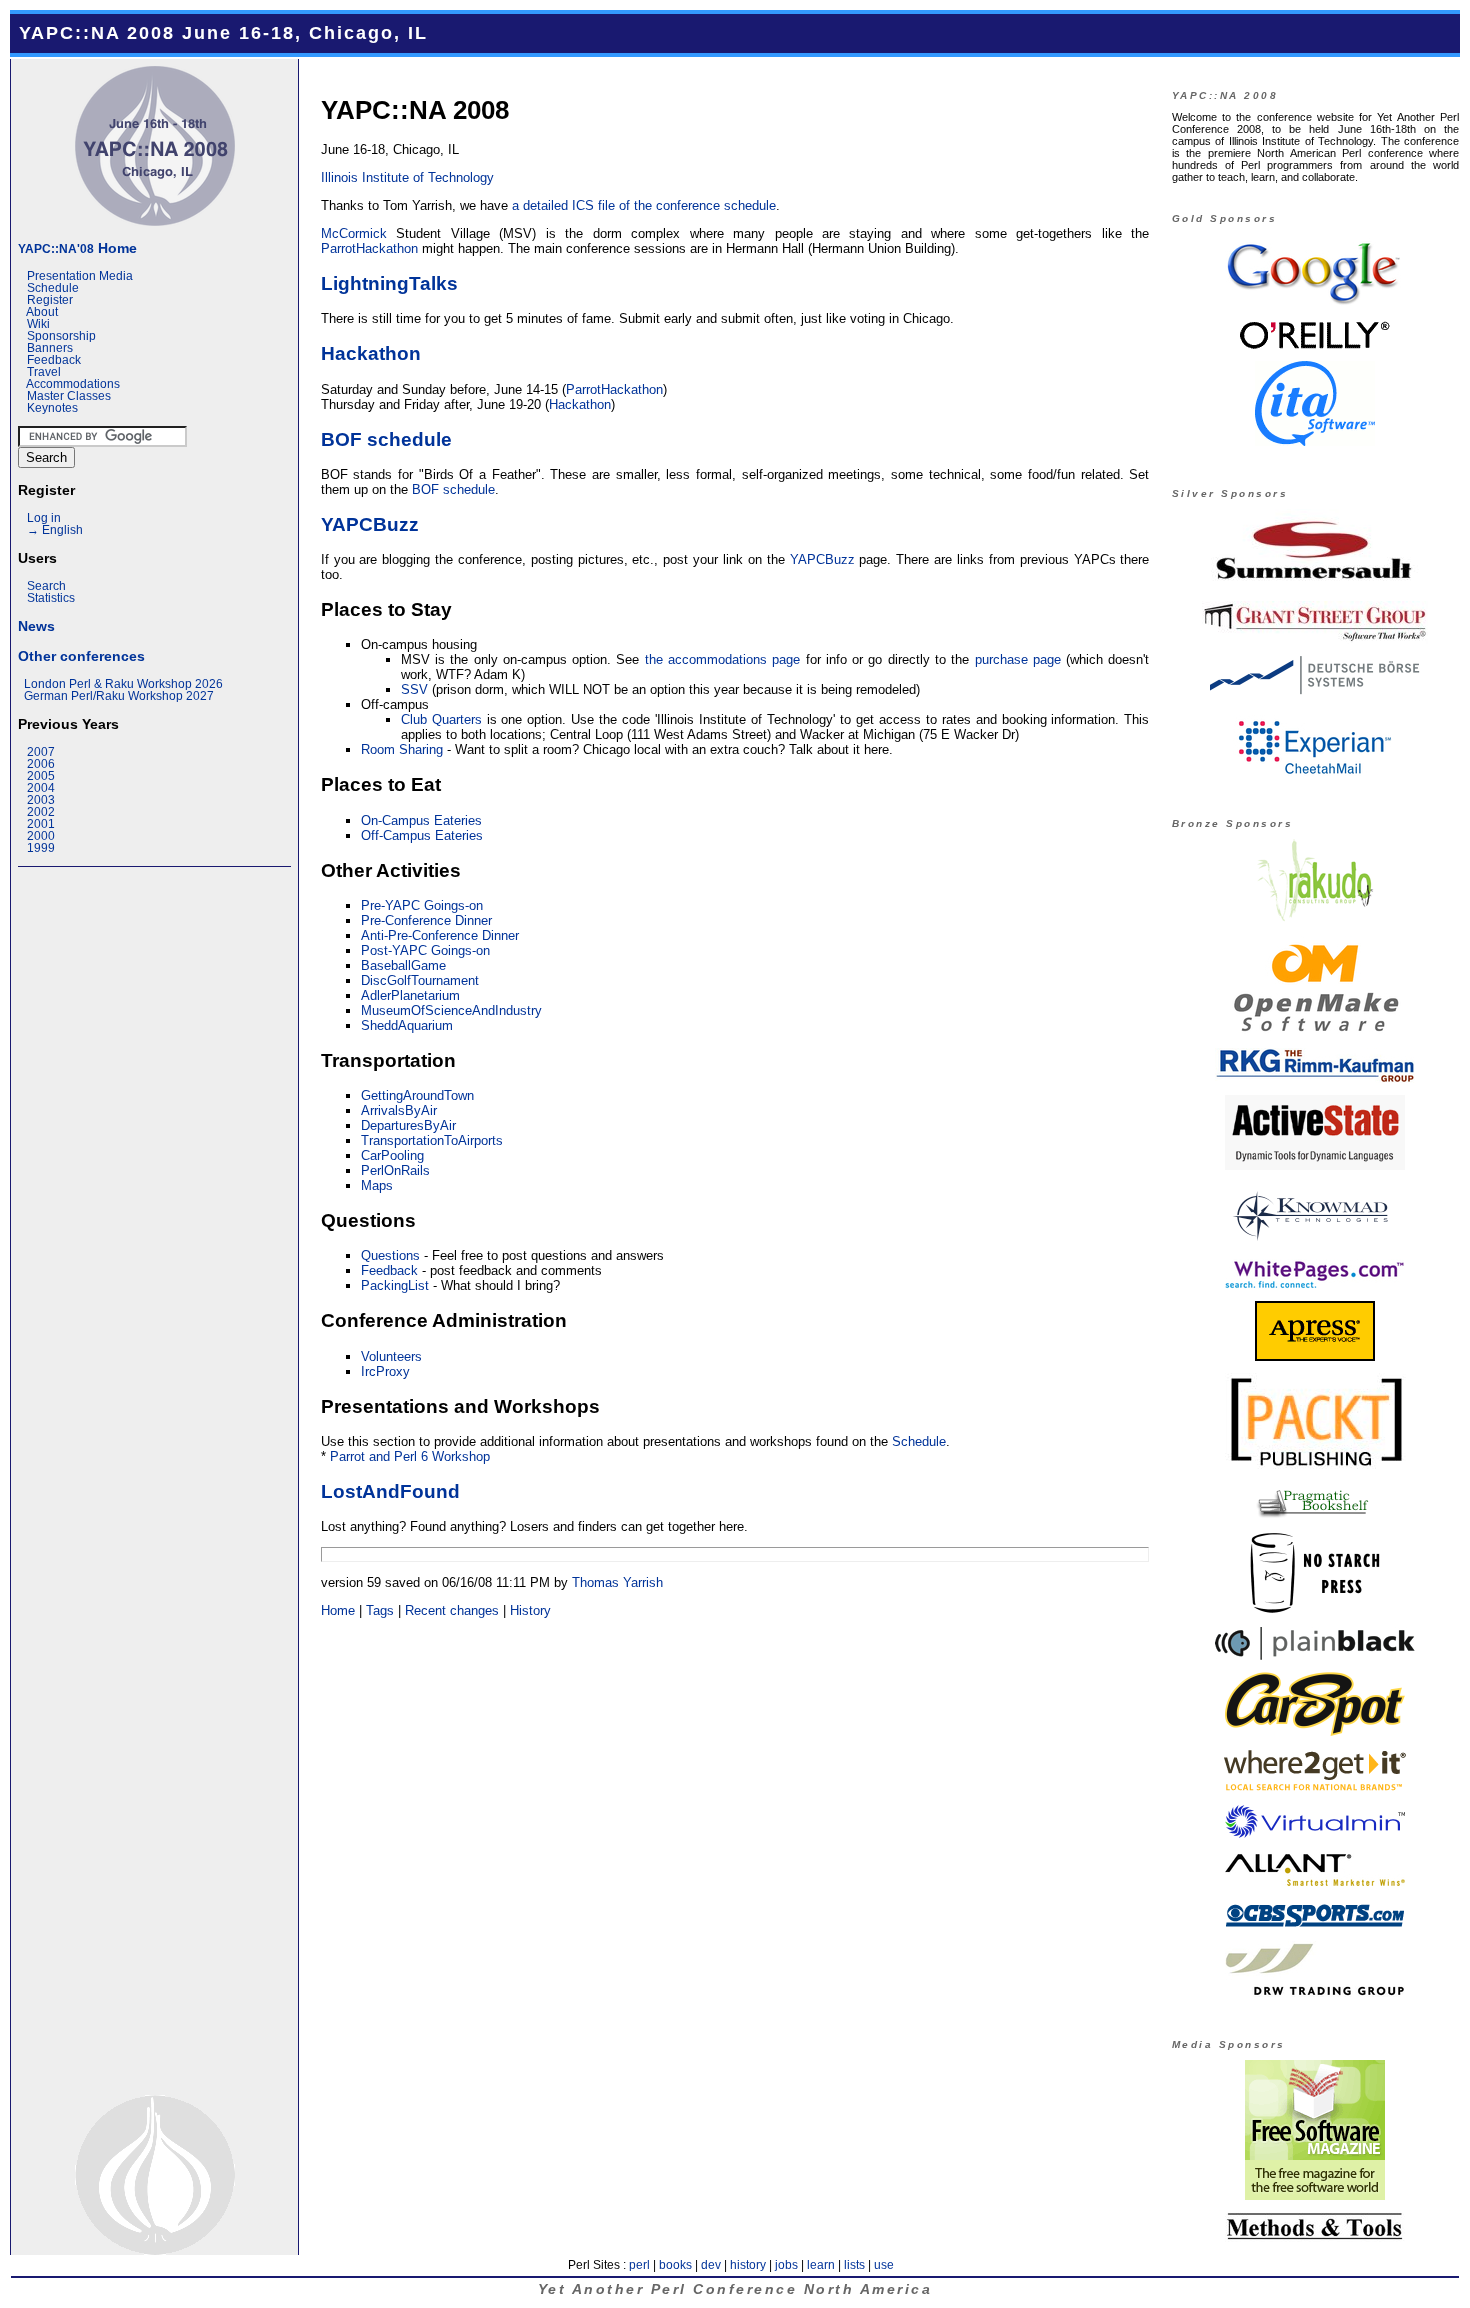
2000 (41, 836)
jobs (786, 2265)
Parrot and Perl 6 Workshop (410, 1456)
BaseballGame (403, 965)
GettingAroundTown (417, 1095)
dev (711, 2265)
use (884, 2265)
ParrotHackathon (369, 248)
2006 (41, 764)
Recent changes (452, 1610)
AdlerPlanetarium (410, 995)
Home (77, 248)
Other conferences (81, 656)
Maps (377, 1185)
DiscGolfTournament (420, 980)
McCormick (354, 233)
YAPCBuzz (370, 524)
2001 (41, 824)
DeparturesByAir (408, 1125)
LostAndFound (390, 1491)
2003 (41, 800)
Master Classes (69, 396)
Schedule (53, 288)
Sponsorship (61, 336)
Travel (44, 372)
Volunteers (391, 1356)
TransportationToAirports (432, 1140)
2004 (41, 788)
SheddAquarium (407, 1025)
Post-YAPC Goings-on (425, 950)
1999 (41, 848)
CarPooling (392, 1155)
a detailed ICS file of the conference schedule (644, 205)
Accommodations (73, 384)
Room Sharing (402, 749)
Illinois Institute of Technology (407, 177)
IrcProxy (385, 1371)
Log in (44, 518)
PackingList (395, 1285)
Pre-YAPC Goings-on (422, 905)
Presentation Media (80, 276)
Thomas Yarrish (617, 1582)
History (530, 1610)
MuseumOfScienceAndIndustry (451, 1010)
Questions (390, 1255)
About (42, 312)
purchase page (1018, 659)
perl (639, 2265)
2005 (41, 776)
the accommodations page (723, 659)
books (675, 2265)
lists (854, 2265)
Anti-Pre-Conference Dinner (440, 935)
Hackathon (371, 353)
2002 (41, 812)
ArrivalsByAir (399, 1110)
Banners (50, 348)
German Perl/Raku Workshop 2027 (119, 696)
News (36, 626)
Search (46, 586)
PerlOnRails (395, 1170)
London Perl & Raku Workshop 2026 (123, 684)
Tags (380, 1610)
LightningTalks (389, 283)
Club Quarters (441, 719)
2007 (41, 752)
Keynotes (52, 408)
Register (50, 300)
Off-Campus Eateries (422, 835)
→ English (55, 530)
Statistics (51, 598)
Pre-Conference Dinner (426, 920)
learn (821, 2265)
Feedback (54, 360)
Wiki (38, 324)
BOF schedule (386, 439)
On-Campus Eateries (421, 820)
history (748, 2265)
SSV (414, 689)
